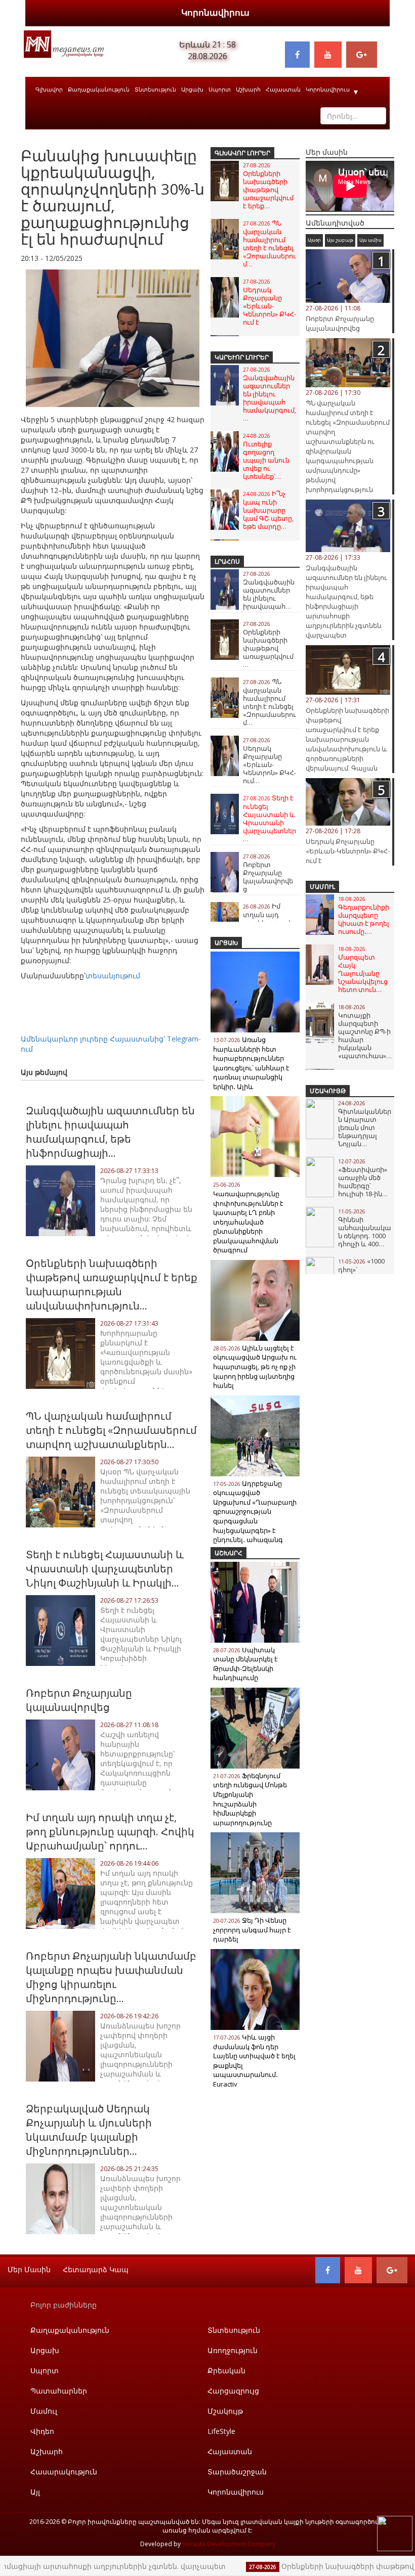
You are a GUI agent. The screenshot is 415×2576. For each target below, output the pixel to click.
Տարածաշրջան (237, 2472)
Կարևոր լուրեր (242, 357)
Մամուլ (322, 887)
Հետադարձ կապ (96, 2269)
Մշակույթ (328, 1091)
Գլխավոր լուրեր (242, 153)
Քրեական (226, 2370)
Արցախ (192, 89)
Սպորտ (220, 89)
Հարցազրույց (233, 2391)
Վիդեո (42, 2431)
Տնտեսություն (155, 89)
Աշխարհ (248, 89)
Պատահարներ (59, 2391)
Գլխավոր (49, 89)
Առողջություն (233, 2350)
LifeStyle (221, 2431)
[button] (195, 279)
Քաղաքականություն (99, 89)
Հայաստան (283, 89)
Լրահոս (227, 561)
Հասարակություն (64, 2472)
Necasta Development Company (229, 2544)
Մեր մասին (29, 2269)
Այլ (35, 2492)
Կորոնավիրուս (215, 12)
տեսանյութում (113, 976)
